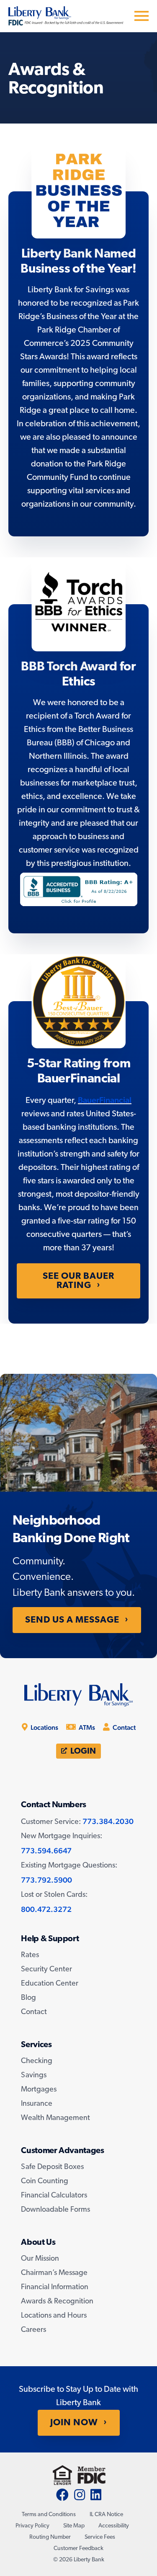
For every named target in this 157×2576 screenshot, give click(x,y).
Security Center (46, 1970)
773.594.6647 (46, 1851)
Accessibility (114, 2526)
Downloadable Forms (55, 2210)
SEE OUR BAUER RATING (78, 1281)
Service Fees (100, 2537)
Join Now (74, 2423)
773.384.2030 (108, 1821)
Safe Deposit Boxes (52, 2167)
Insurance (37, 2104)
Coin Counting (45, 2182)
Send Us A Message (72, 1620)
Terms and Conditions (49, 2515)
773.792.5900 (46, 1880)
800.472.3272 (46, 1909)
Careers (33, 2330)
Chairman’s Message (54, 2273)
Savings (34, 2076)
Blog (28, 1998)
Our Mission (40, 2259)
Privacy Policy (32, 2526)
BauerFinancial (105, 1100)
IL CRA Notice (106, 2515)
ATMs (86, 1727)
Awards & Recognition (57, 2302)
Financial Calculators (54, 2196)
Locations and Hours (54, 2316)
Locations (44, 1727)
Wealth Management (55, 2118)
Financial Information (55, 2287)
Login (82, 1752)
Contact (124, 1727)
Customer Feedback (78, 2549)
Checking (37, 2061)
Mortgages (39, 2090)
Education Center (50, 1984)
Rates (30, 1955)
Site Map (74, 2526)
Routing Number (50, 2537)
